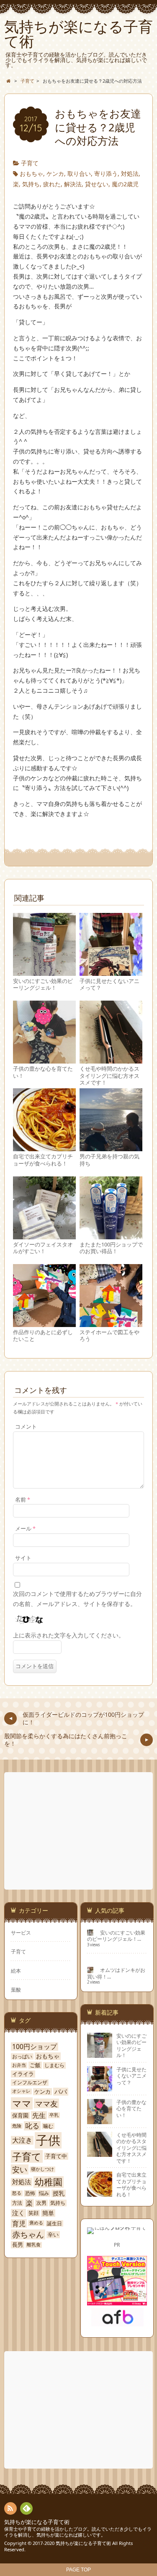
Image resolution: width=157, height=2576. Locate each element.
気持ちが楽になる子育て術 (37, 2522)
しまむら (54, 2065)
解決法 (73, 184)
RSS (10, 2508)
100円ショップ (35, 2047)
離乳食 (34, 2245)
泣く (18, 2213)
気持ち (31, 184)
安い (20, 2169)
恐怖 (30, 2193)
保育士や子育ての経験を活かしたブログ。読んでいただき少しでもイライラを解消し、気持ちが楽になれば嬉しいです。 (78, 2532)
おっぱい (22, 2057)
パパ (61, 2092)
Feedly (26, 2508)
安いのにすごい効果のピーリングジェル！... (116, 1936)
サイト (23, 1558)
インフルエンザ (30, 2083)
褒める (36, 2223)
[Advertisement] (79, 1831)
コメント (26, 1427)
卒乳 (54, 2115)
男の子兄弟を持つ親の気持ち (109, 1160)
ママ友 (46, 2104)
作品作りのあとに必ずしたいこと (43, 1336)
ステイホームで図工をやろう (109, 1336)
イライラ (23, 2074)
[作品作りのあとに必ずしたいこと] (44, 1323)
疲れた (52, 184)
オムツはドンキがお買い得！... (116, 1973)
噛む (48, 2126)
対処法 (130, 173)
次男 (41, 2203)
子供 (48, 2140)
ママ (22, 2103)
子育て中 (56, 2156)
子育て (30, 163)
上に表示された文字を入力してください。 (69, 1635)
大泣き (22, 2140)
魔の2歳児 (125, 184)
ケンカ (55, 173)
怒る (17, 2193)
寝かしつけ (42, 2169)
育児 (19, 2223)
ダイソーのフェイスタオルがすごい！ (43, 1248)
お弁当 (19, 2065)
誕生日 (54, 2224)
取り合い (79, 173)
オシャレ (21, 2091)
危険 (17, 2126)
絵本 (16, 1971)
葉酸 (16, 1989)
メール (25, 1529)
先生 (39, 2115)
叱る (32, 2126)
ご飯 (35, 2065)
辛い (53, 2235)
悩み (44, 2193)
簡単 (48, 2213)
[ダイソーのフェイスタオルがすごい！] (44, 1235)
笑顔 (33, 2213)
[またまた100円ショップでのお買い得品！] (111, 1235)
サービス (21, 1932)
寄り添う (106, 173)
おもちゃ (31, 173)
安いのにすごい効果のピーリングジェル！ (43, 984)
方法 (17, 2203)
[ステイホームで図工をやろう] (111, 1323)
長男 (18, 2245)
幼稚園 (49, 2182)
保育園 (20, 2116)
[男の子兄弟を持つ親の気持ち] (111, 1148)
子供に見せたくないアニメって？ (109, 984)
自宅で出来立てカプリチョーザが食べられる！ (43, 1160)
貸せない (97, 184)
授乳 (59, 2193)
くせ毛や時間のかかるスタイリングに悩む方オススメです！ (109, 1076)
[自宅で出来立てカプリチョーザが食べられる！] (44, 1148)
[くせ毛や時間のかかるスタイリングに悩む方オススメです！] (111, 1060)
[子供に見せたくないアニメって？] (111, 972)
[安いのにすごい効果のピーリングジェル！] (44, 972)
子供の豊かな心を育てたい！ (43, 1072)
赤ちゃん (28, 2234)
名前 (23, 1500)
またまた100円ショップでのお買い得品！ (111, 1248)
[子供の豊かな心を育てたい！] (44, 1060)
